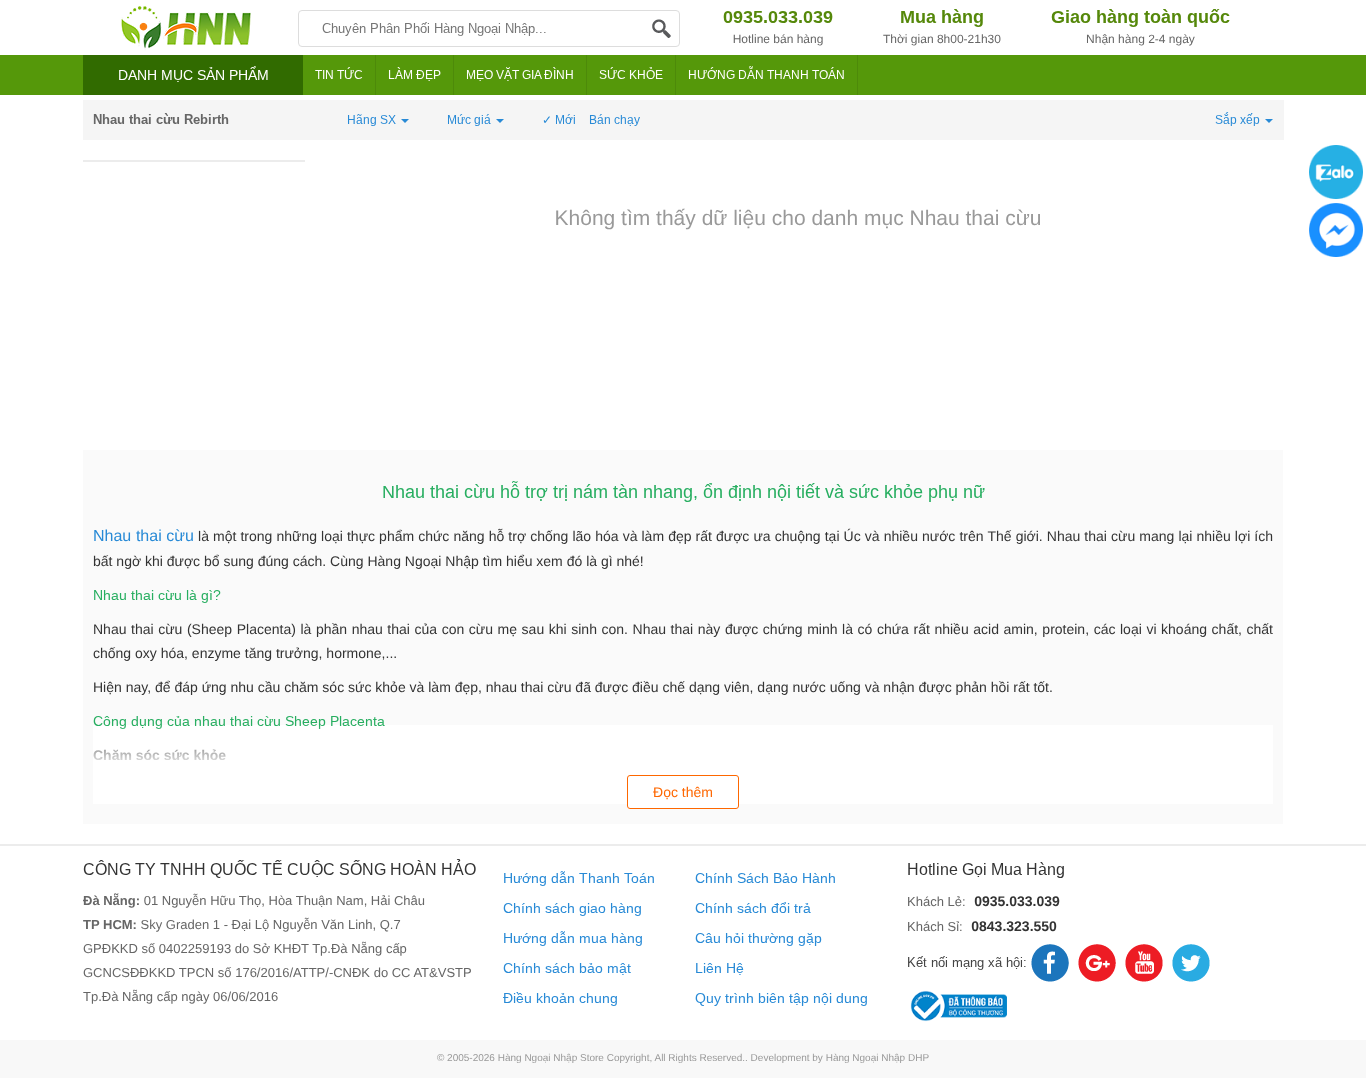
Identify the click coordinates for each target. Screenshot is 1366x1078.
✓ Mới (559, 120)
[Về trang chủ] (185, 27)
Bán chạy (614, 120)
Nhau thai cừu (143, 536)
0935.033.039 (1017, 901)
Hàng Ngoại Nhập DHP (877, 1058)
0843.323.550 (1014, 926)
